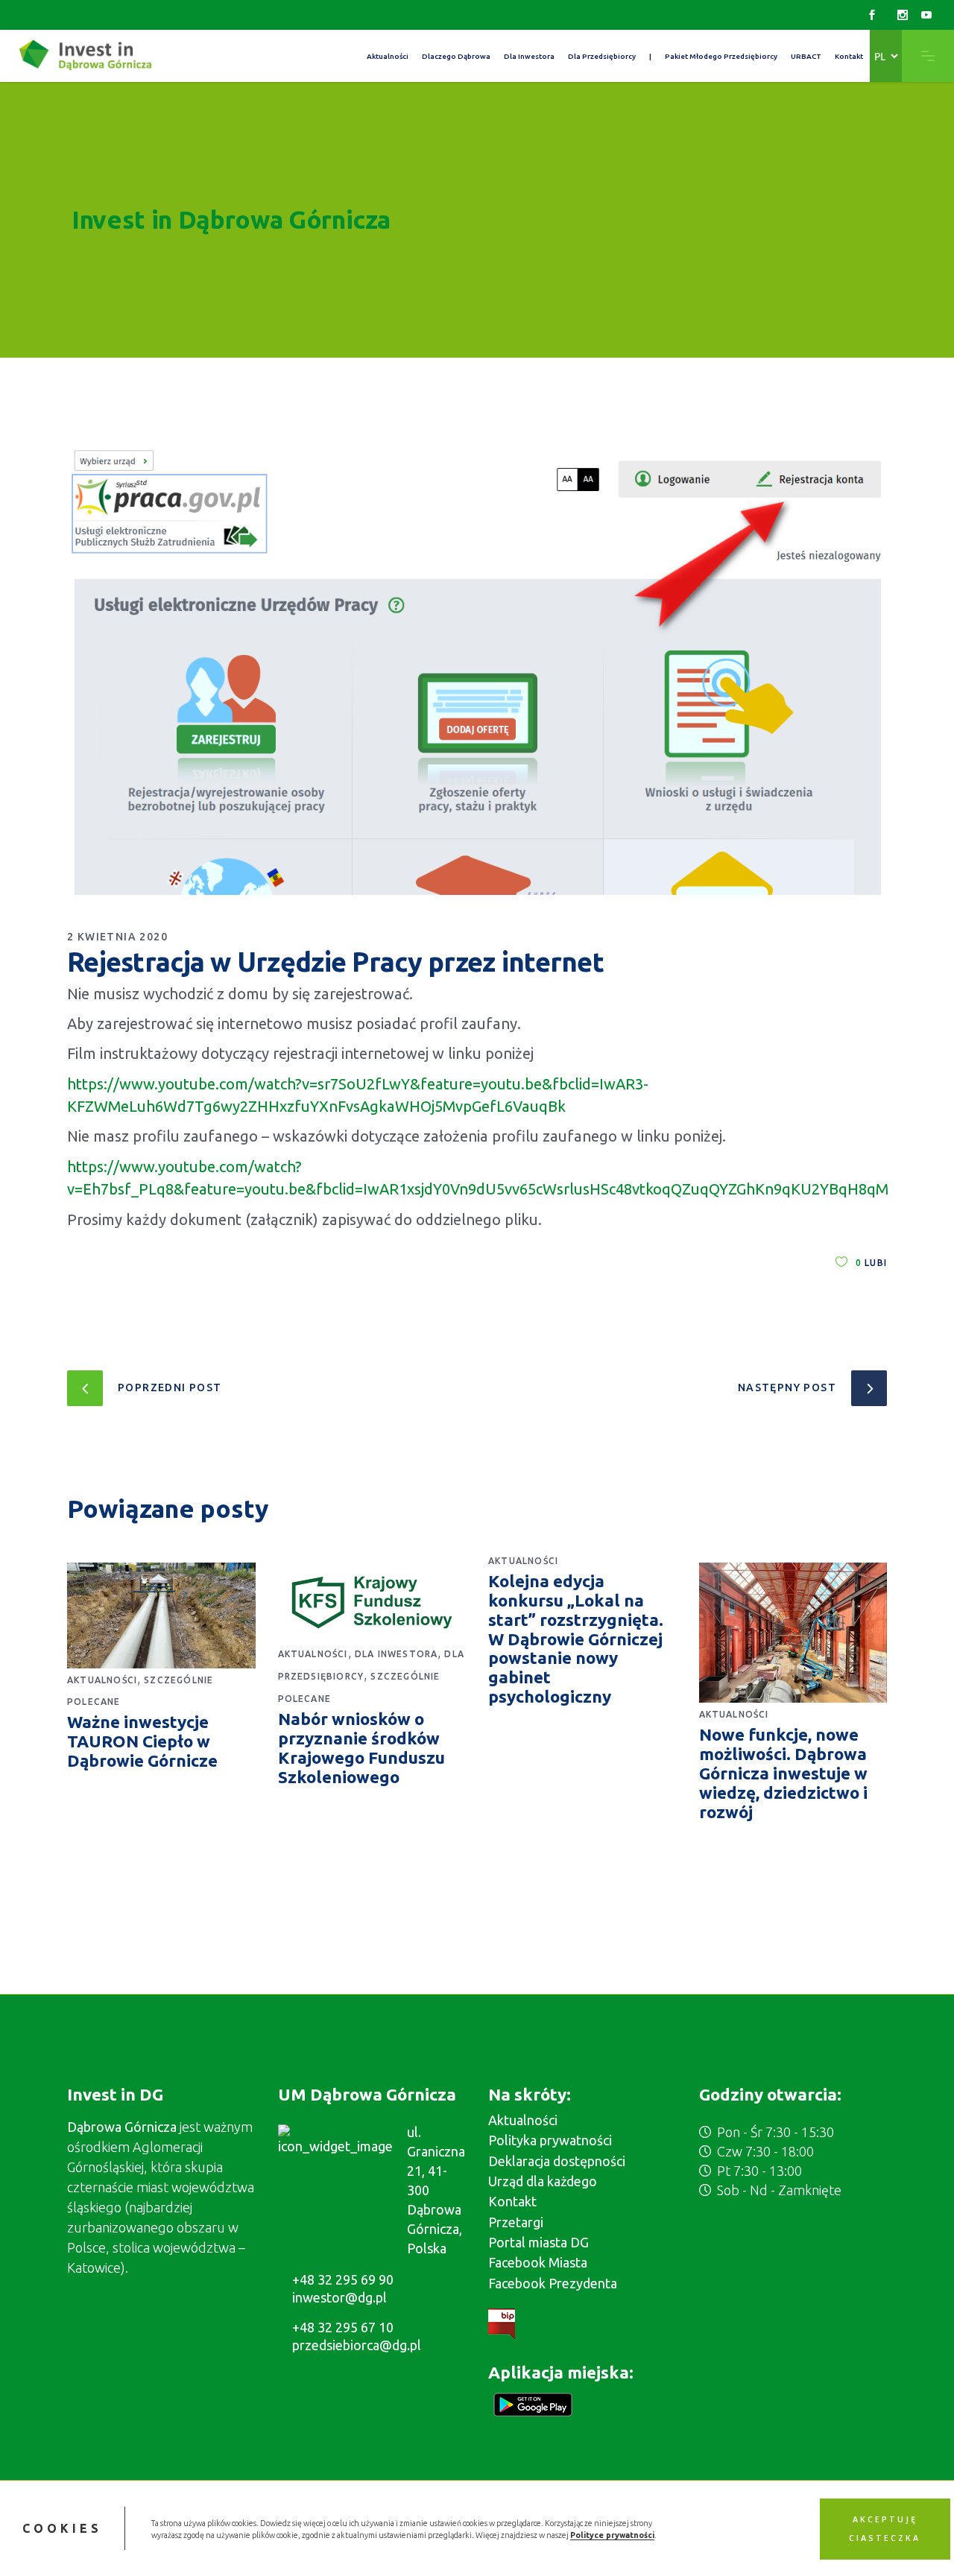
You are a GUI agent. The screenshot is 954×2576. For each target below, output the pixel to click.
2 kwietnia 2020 (117, 937)
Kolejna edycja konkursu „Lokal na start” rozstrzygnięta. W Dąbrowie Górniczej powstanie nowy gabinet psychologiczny (576, 1639)
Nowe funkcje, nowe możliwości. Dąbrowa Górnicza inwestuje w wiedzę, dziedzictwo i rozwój (783, 1773)
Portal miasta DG (538, 2242)
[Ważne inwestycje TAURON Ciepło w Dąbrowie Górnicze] (161, 1615)
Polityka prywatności (550, 2140)
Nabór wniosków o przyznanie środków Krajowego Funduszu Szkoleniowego (361, 1748)
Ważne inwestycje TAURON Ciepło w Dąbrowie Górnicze (142, 1741)
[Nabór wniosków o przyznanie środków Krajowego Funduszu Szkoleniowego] (372, 1603)
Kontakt (512, 2201)
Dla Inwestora (397, 1654)
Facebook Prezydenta (553, 2283)
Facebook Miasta (538, 2262)
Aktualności (102, 1680)
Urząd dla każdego (543, 2181)
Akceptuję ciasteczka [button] (885, 2528)
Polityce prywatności (612, 2534)
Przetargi (516, 2222)
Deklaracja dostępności (557, 2161)
